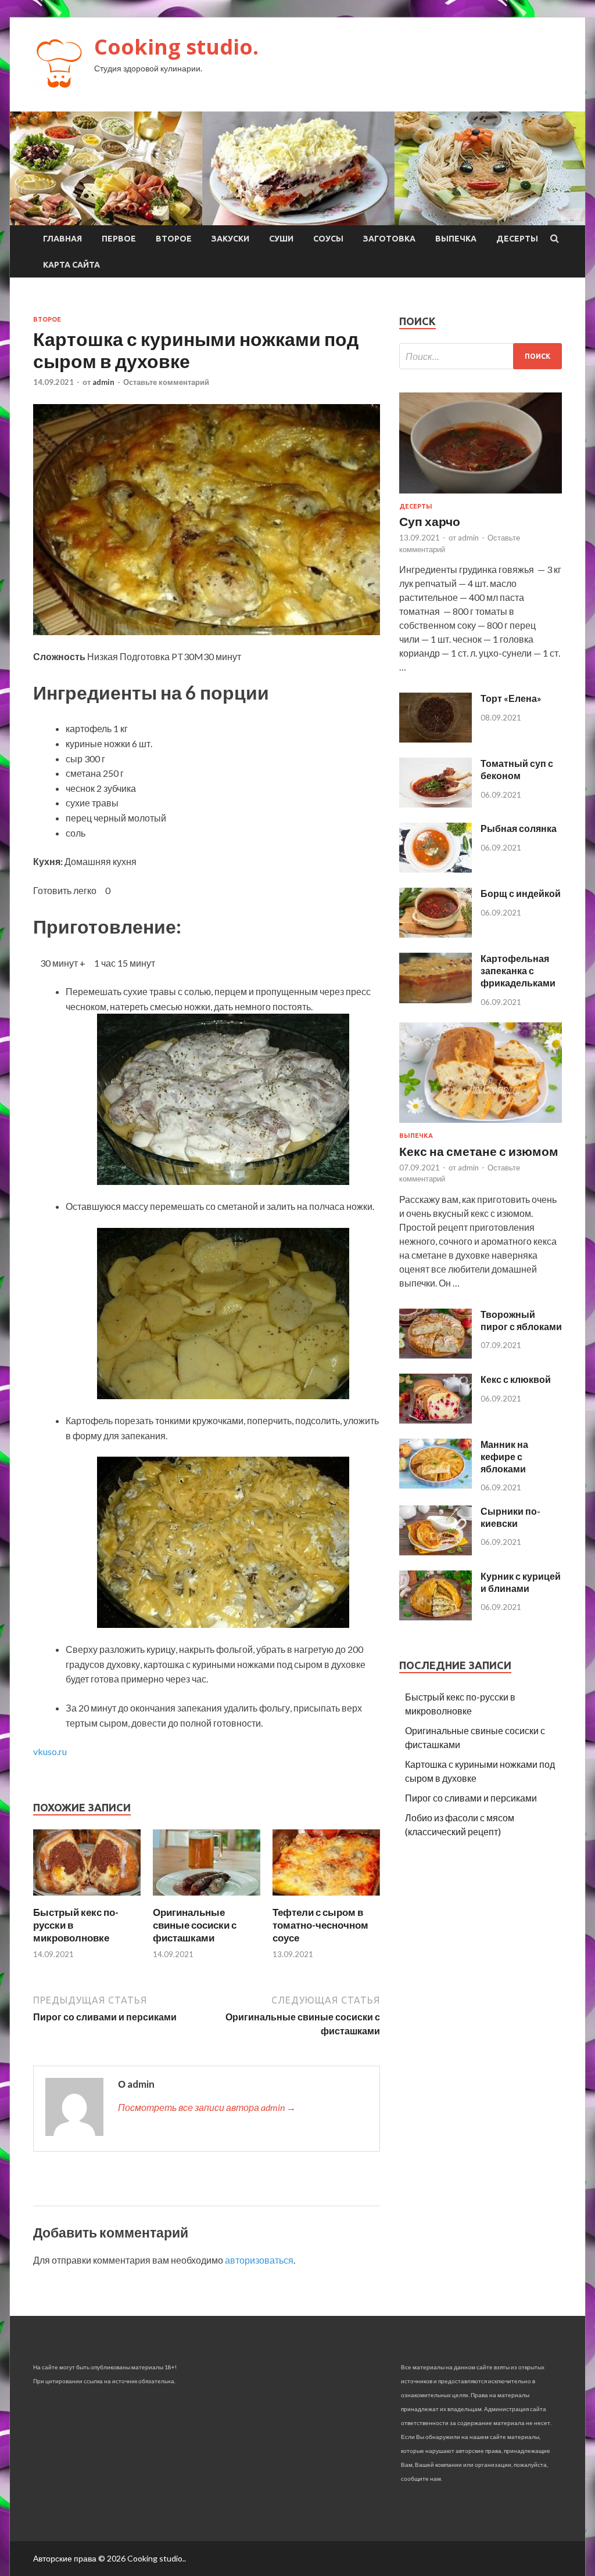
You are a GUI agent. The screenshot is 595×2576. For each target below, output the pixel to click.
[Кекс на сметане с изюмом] (481, 1125)
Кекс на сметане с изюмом (479, 1151)
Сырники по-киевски (510, 1517)
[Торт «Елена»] (436, 739)
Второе (174, 239)
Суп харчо (430, 521)
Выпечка (456, 239)
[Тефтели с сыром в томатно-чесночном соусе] (326, 1899)
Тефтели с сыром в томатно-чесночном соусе (320, 1925)
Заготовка (389, 239)
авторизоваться (259, 2260)
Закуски (230, 239)
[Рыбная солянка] (436, 869)
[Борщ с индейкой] (436, 934)
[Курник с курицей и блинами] (436, 1617)
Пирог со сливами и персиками (471, 1798)
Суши (281, 239)
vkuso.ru (50, 1751)
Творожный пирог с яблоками (521, 1320)
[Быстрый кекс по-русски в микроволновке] (87, 1899)
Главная (62, 239)
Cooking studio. (176, 47)
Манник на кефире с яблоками (504, 1456)
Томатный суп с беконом (517, 769)
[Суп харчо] (481, 496)
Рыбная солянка (519, 828)
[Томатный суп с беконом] (436, 804)
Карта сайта (71, 265)
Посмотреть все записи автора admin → (207, 2107)
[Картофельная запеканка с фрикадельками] (436, 999)
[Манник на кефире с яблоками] (436, 1485)
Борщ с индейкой (521, 893)
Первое (119, 239)
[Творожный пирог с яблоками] (436, 1355)
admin (103, 382)
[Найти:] (481, 356)
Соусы (328, 239)
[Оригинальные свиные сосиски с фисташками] (207, 1899)
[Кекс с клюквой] (436, 1420)
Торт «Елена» (511, 698)
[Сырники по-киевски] (436, 1552)
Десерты (517, 239)
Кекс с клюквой (516, 1379)
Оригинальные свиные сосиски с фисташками (195, 1925)
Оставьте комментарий (166, 382)
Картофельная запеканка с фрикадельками (518, 970)
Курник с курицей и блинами (521, 1582)
